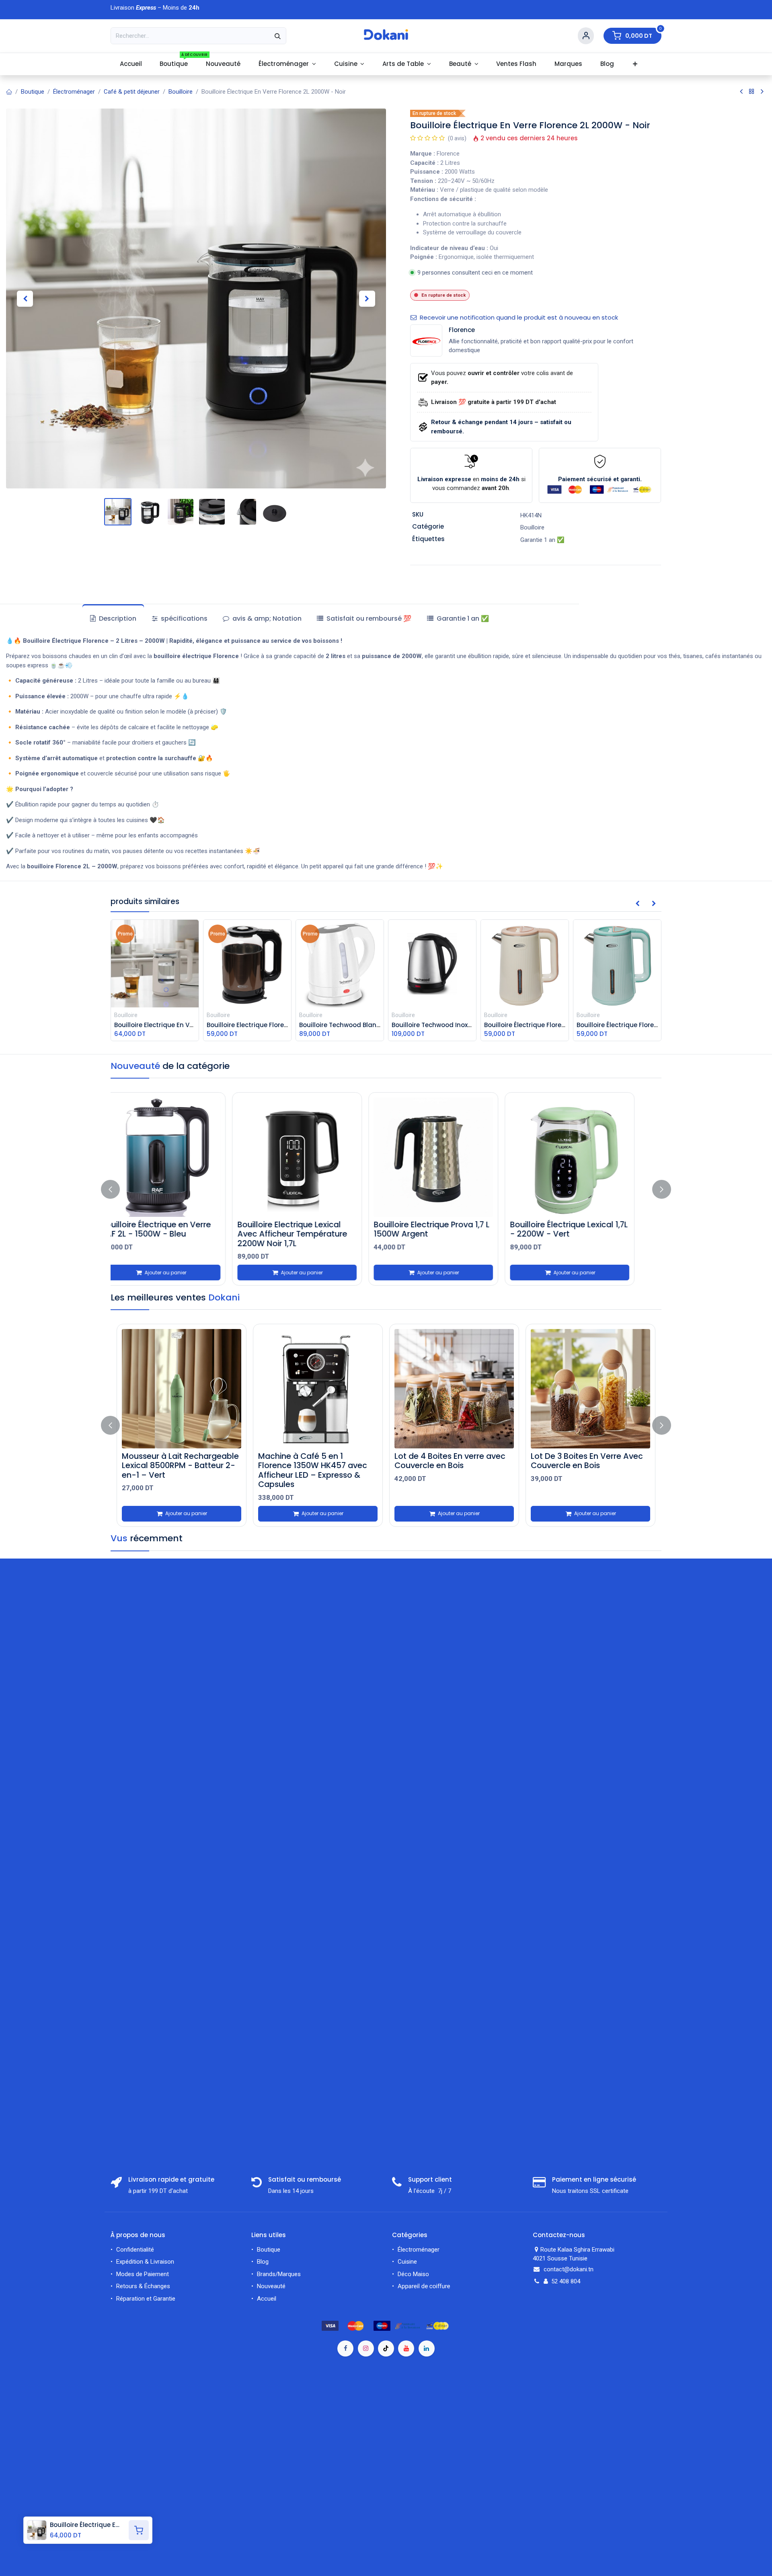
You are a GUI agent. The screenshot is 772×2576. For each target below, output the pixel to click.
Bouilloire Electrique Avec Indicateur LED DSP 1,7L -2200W (307, 1234)
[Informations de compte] (586, 36)
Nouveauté (271, 2286)
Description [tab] (117, 618)
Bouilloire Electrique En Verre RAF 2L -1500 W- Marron (585, 1229)
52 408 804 (566, 2281)
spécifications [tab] (183, 618)
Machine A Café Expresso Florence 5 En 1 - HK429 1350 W (593, 1465)
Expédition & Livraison (145, 2262)
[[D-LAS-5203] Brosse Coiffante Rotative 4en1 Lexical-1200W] (189, 1389)
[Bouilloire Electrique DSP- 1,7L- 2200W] (454, 1157)
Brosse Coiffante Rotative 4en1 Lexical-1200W (189, 1461)
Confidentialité (135, 2250)
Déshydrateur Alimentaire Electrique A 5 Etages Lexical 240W (321, 1465)
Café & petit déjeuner (132, 92)
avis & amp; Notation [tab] (266, 618)
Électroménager (74, 92)
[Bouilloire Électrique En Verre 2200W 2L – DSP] (182, 1157)
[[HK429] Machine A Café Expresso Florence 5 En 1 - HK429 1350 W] (598, 1389)
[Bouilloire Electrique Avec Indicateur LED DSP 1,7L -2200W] (318, 1157)
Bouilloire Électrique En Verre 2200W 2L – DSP (176, 1229)
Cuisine (407, 2262)
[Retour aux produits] (752, 92)
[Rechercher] (278, 36)
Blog (263, 2262)
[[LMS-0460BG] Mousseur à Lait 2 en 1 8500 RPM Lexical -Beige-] (462, 1389)
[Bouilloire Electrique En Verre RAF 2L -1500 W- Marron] (590, 1157)
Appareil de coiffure (425, 2286)
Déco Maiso (413, 2274)
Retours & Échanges (143, 2286)
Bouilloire (181, 92)
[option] (386, 1189)
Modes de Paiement (143, 2274)
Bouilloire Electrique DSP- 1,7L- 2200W (452, 1229)
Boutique (33, 92)
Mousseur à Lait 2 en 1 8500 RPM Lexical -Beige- (455, 1461)
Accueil (267, 2299)
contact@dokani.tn (569, 2269)
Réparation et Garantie (146, 2299)
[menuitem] (131, 64)
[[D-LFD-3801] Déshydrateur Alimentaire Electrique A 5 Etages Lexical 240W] (325, 1389)
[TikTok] (386, 2348)
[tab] (364, 619)
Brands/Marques (279, 2274)
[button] (25, 298)
